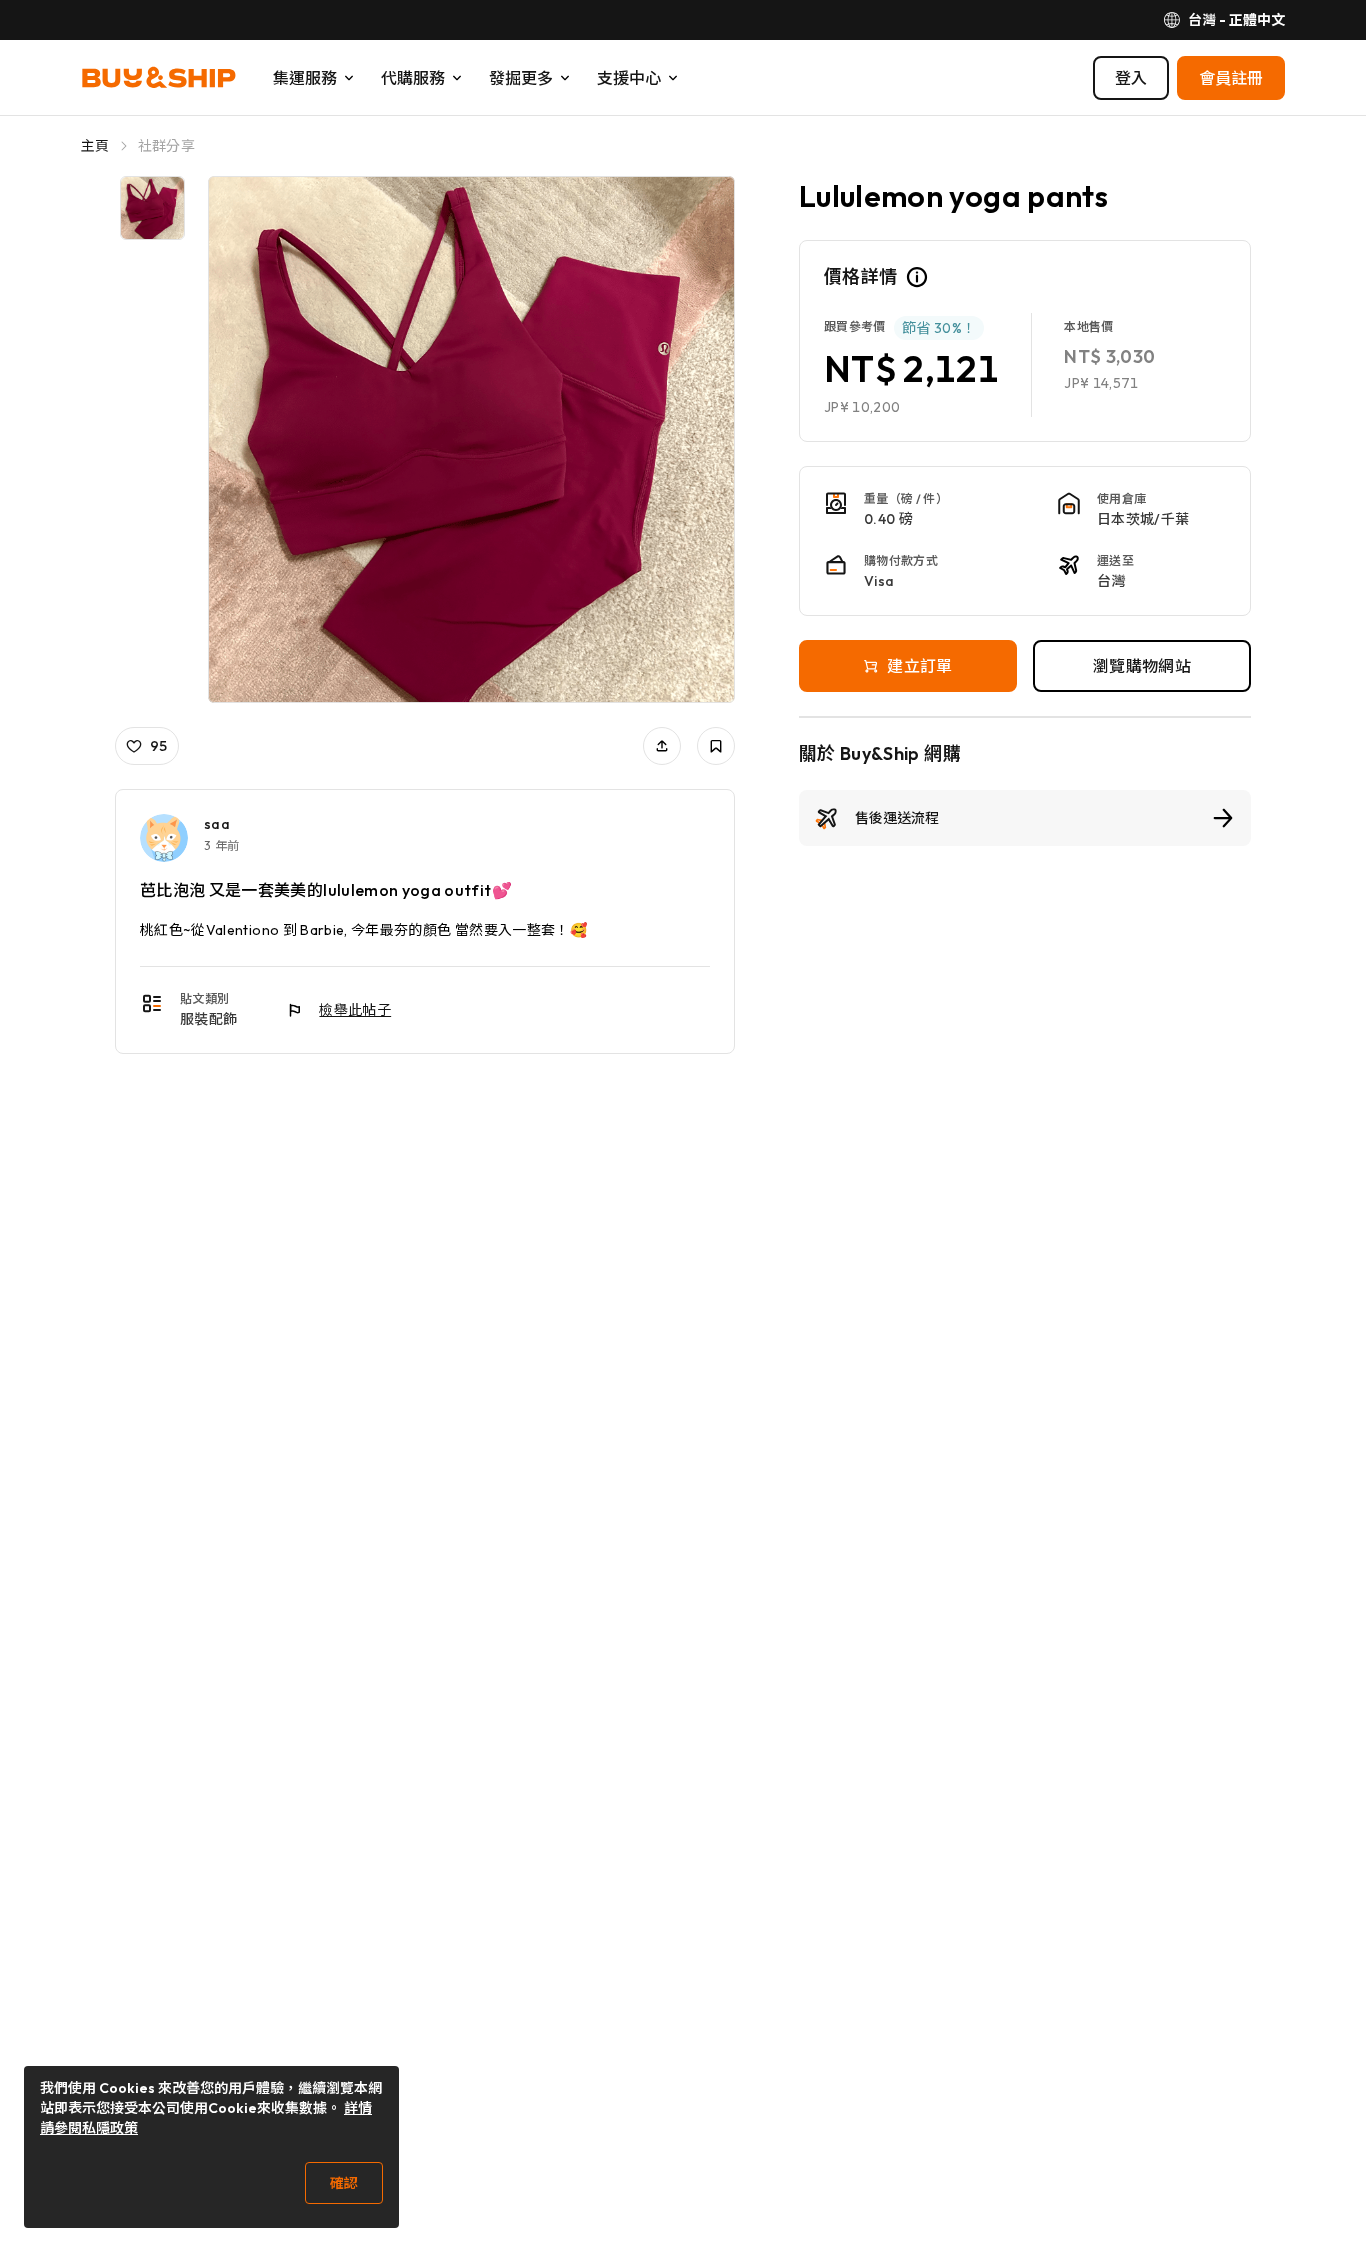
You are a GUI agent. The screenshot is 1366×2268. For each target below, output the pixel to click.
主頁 (95, 146)
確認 (344, 2183)
